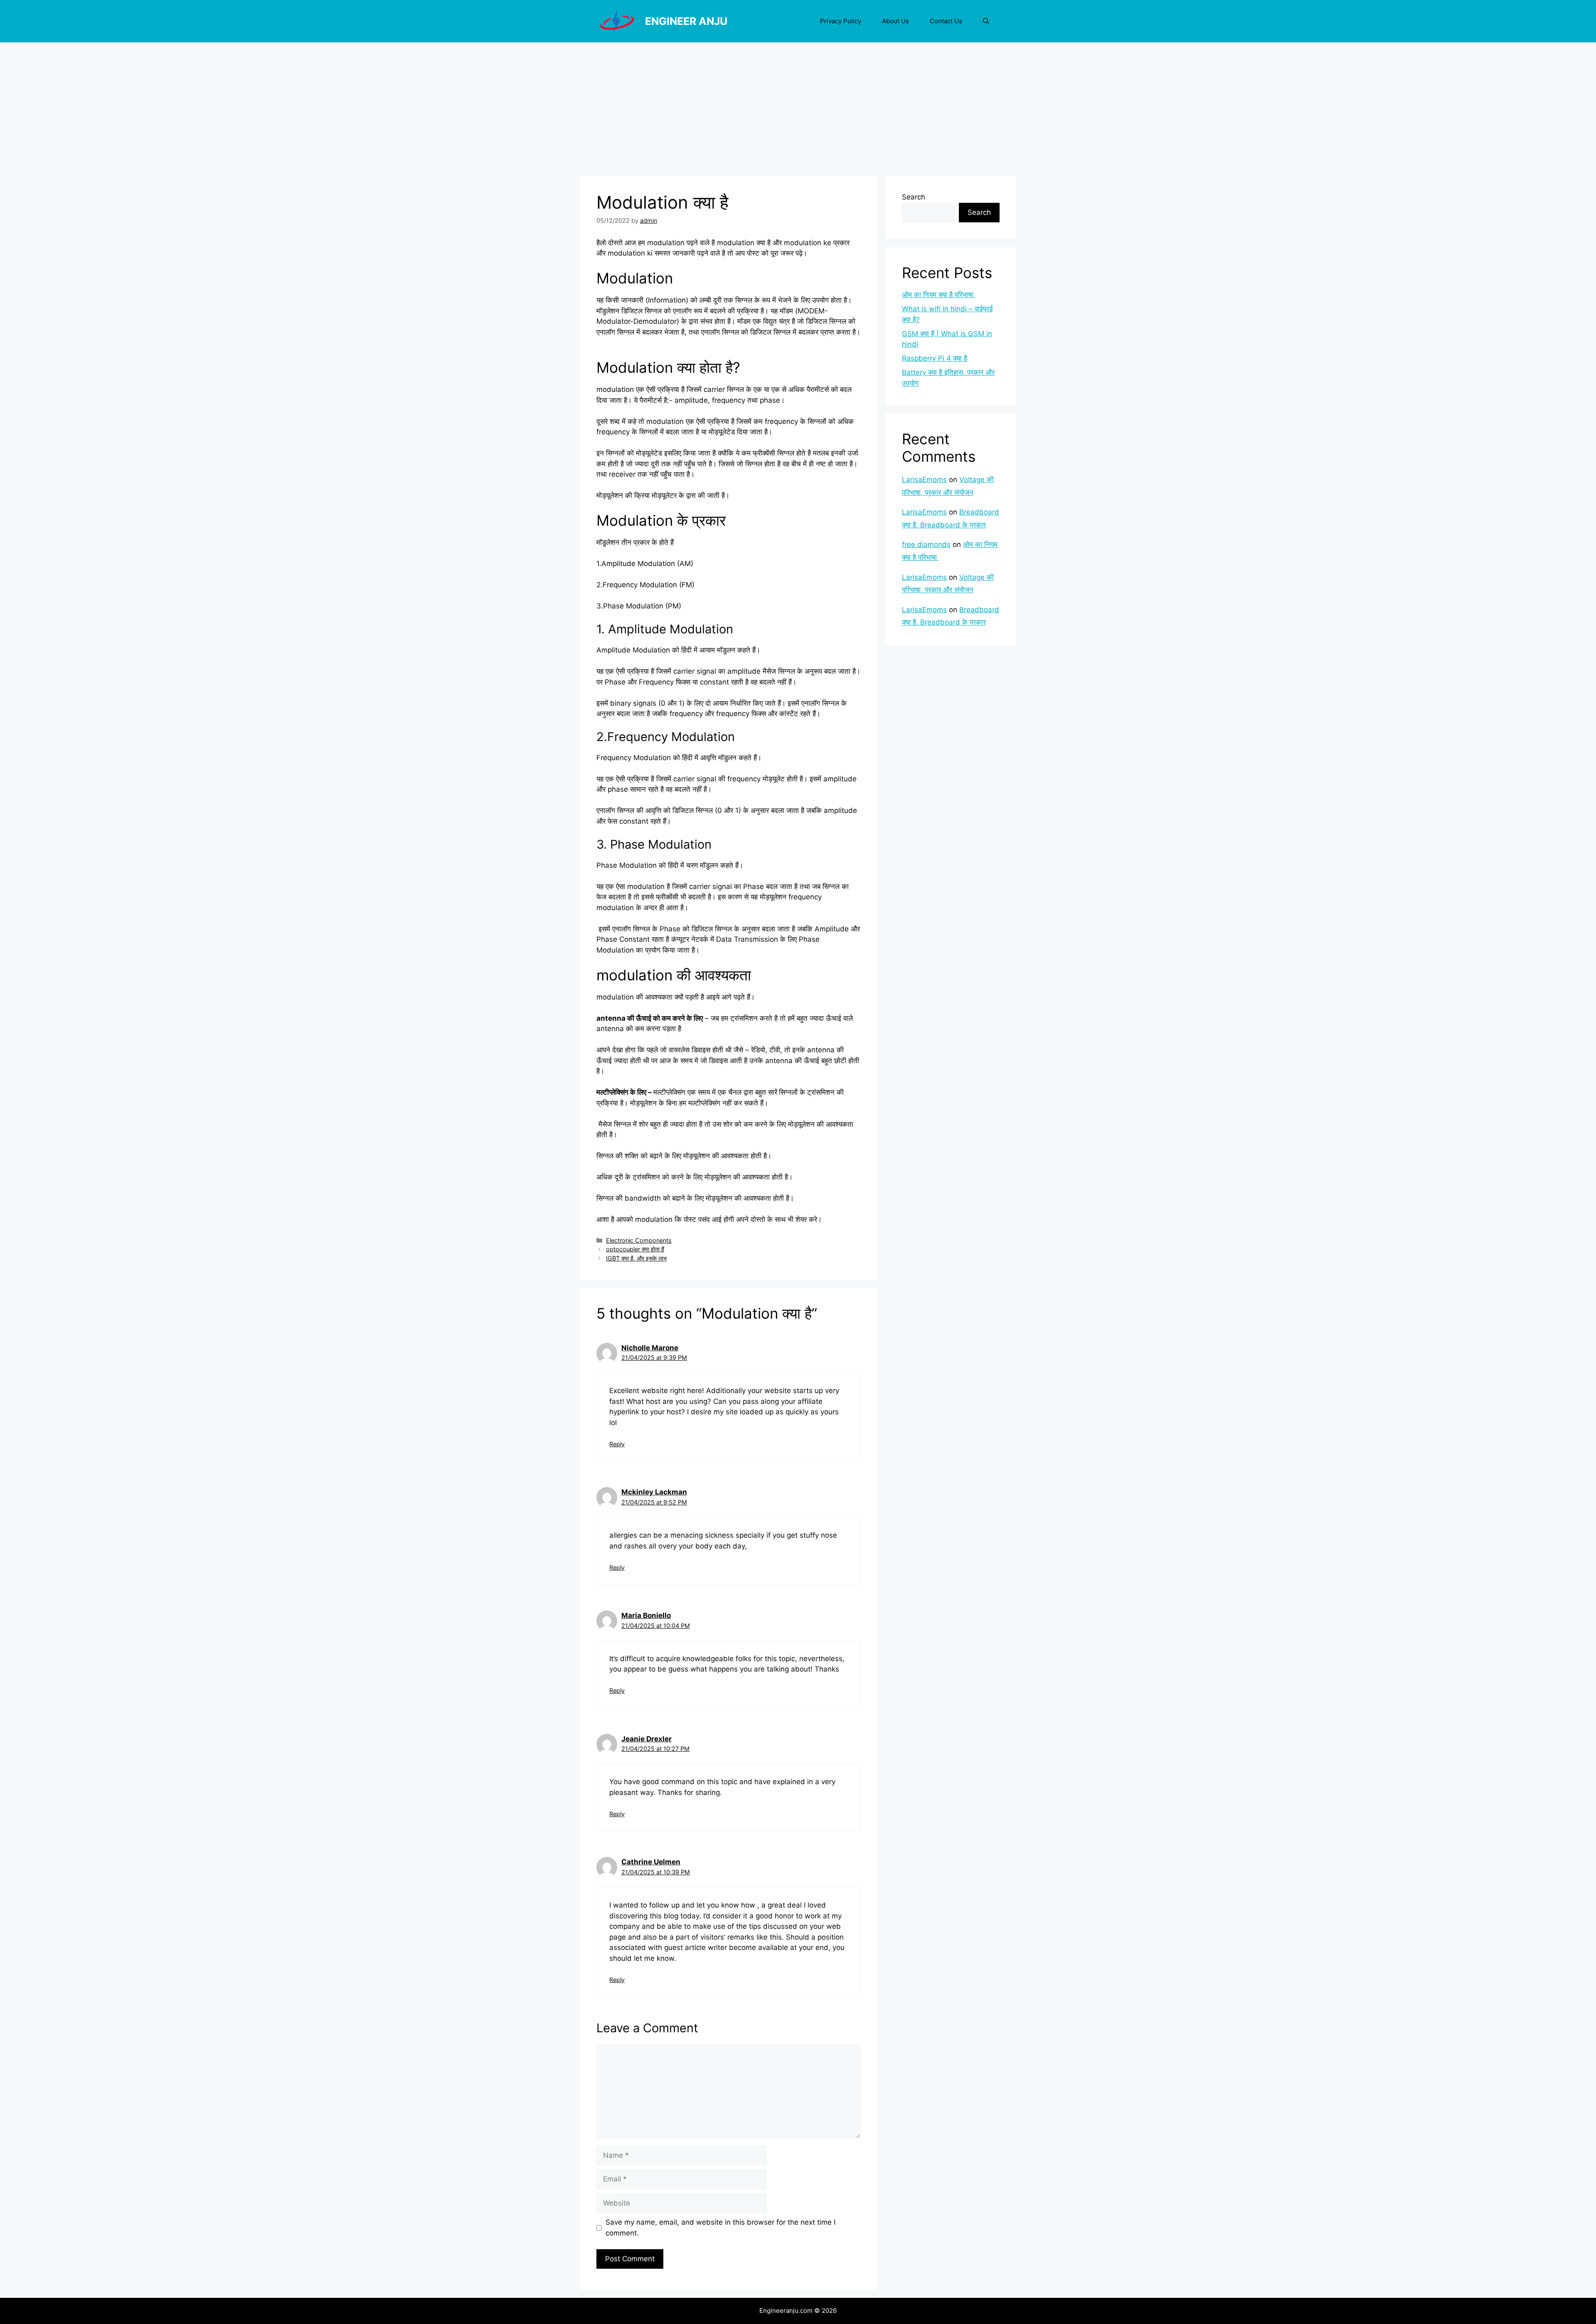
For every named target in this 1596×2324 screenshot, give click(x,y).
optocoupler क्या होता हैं (635, 1249)
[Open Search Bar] (986, 21)
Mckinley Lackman (654, 1492)
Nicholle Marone (650, 1348)
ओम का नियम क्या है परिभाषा (939, 295)
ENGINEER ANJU (686, 21)
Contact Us (946, 21)
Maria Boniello (646, 1615)
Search (914, 197)
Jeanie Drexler (647, 1739)
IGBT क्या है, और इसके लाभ (636, 1258)
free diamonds (926, 544)
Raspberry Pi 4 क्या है (935, 358)
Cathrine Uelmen (651, 1862)
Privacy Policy (841, 21)
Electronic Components (639, 1240)
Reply (617, 1444)
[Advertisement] (798, 105)
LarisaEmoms (924, 480)
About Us (895, 21)
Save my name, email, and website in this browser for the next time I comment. (720, 2228)
